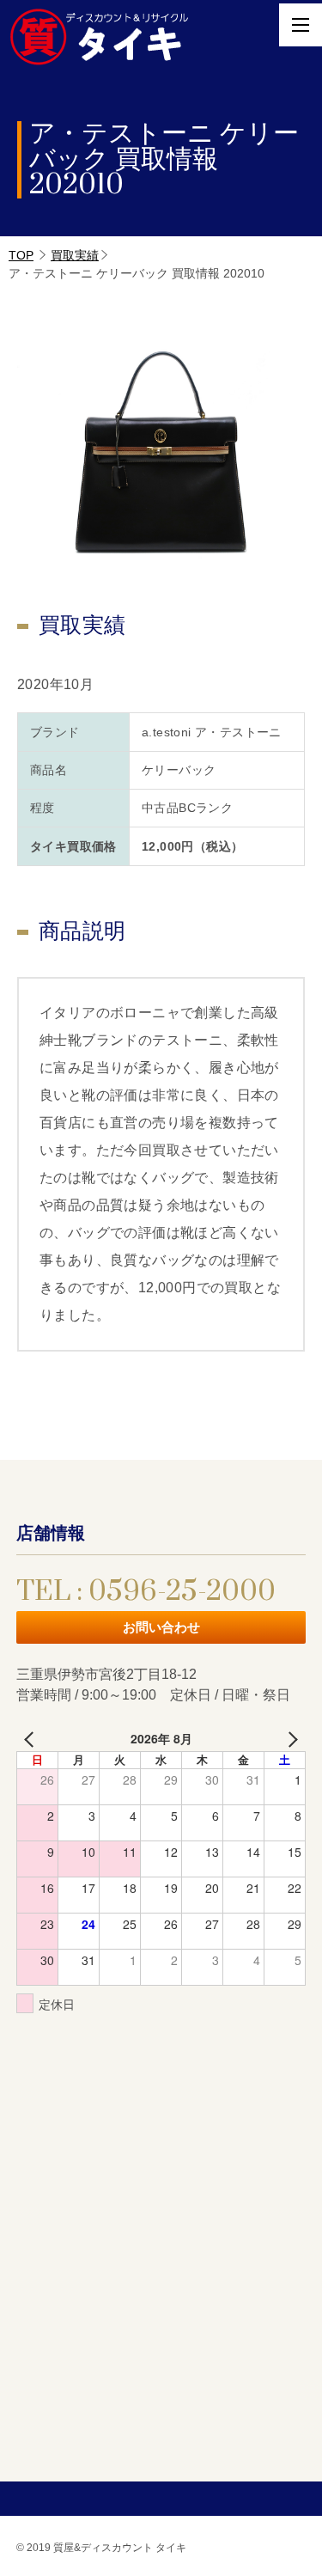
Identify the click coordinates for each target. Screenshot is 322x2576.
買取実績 (75, 255)
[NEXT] (289, 1739)
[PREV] (33, 1739)
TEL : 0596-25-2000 (146, 1592)
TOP (21, 255)
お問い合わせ (161, 1627)
